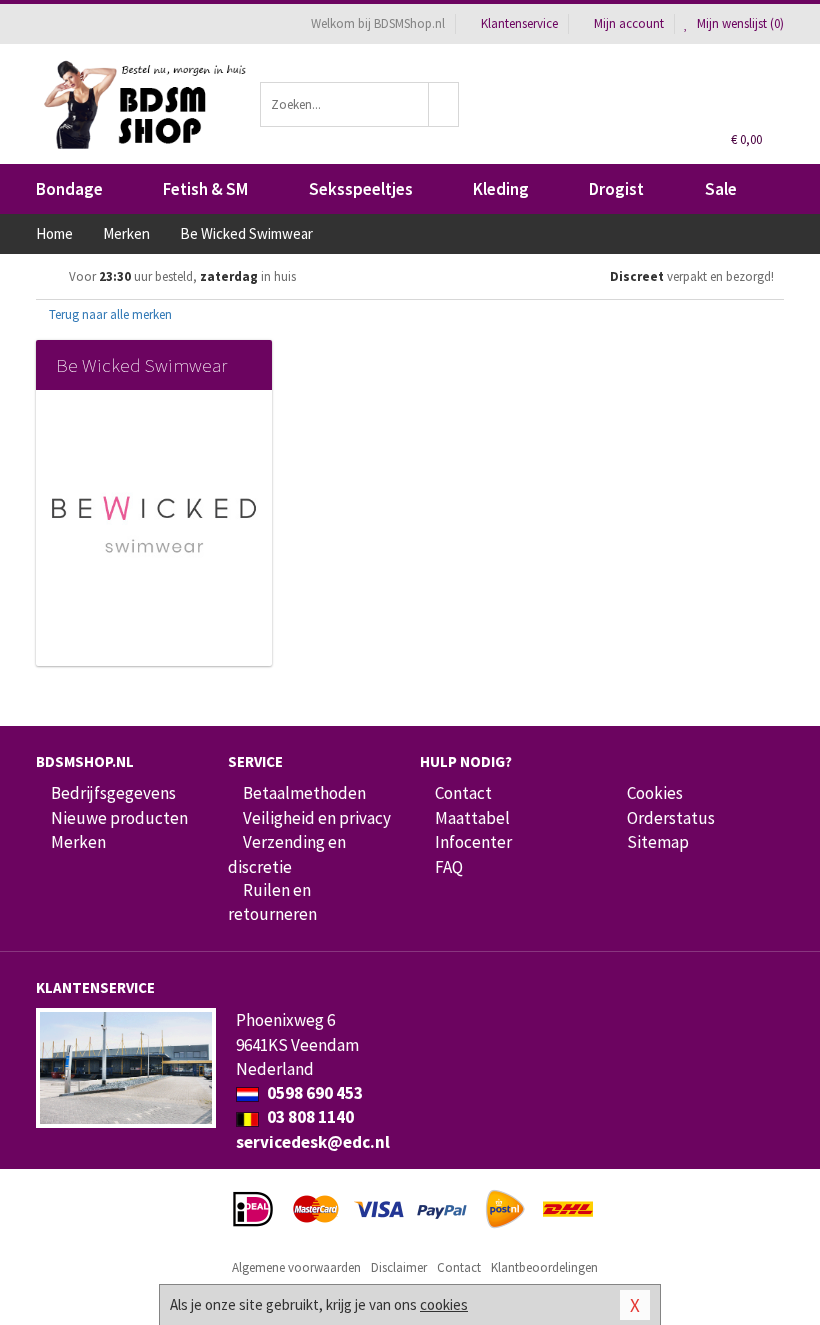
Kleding (501, 189)
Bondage (69, 189)
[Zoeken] (444, 104)
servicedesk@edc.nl (313, 1142)
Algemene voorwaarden (296, 1267)
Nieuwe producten (119, 818)
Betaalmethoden (304, 793)
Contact (463, 793)
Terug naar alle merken (109, 314)
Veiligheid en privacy (317, 818)
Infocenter (473, 842)
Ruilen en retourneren (272, 902)
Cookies (655, 793)
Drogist (616, 189)
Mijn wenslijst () (739, 23)
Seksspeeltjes (361, 189)
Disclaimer (399, 1267)
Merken (78, 842)
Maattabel (472, 818)
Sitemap (658, 842)
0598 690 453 (313, 1093)
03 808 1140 (309, 1117)
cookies (444, 1304)
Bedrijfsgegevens (113, 793)
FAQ (449, 867)
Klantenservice (519, 23)
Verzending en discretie (287, 854)
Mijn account (629, 23)
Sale (721, 189)
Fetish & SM (205, 189)
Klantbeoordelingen (544, 1267)
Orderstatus (671, 818)
